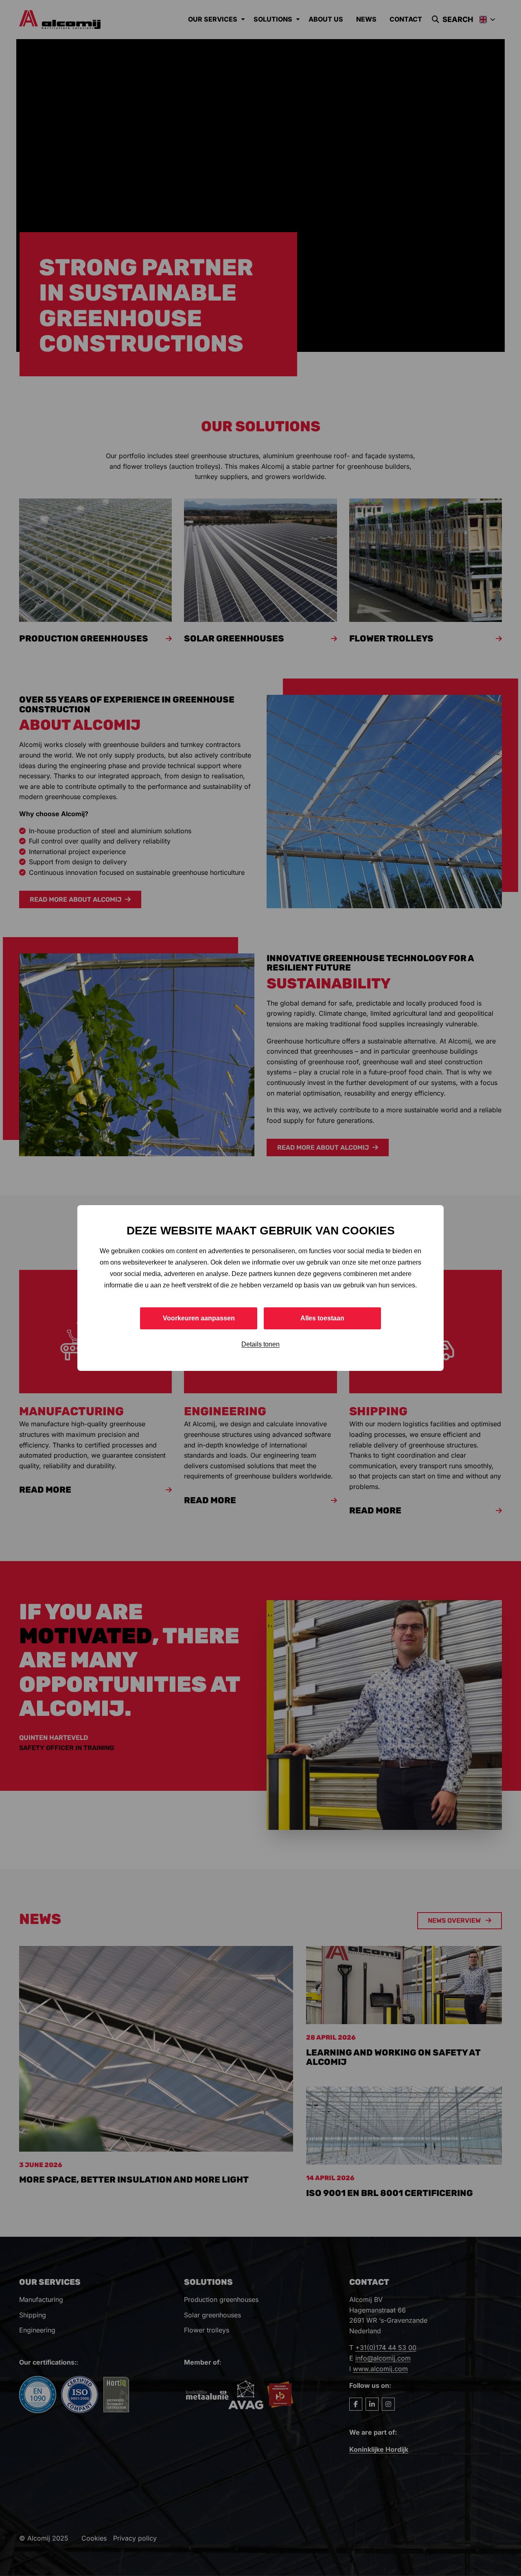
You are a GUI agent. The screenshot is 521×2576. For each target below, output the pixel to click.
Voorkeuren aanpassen (199, 1318)
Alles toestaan (322, 1318)
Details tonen (260, 1344)
